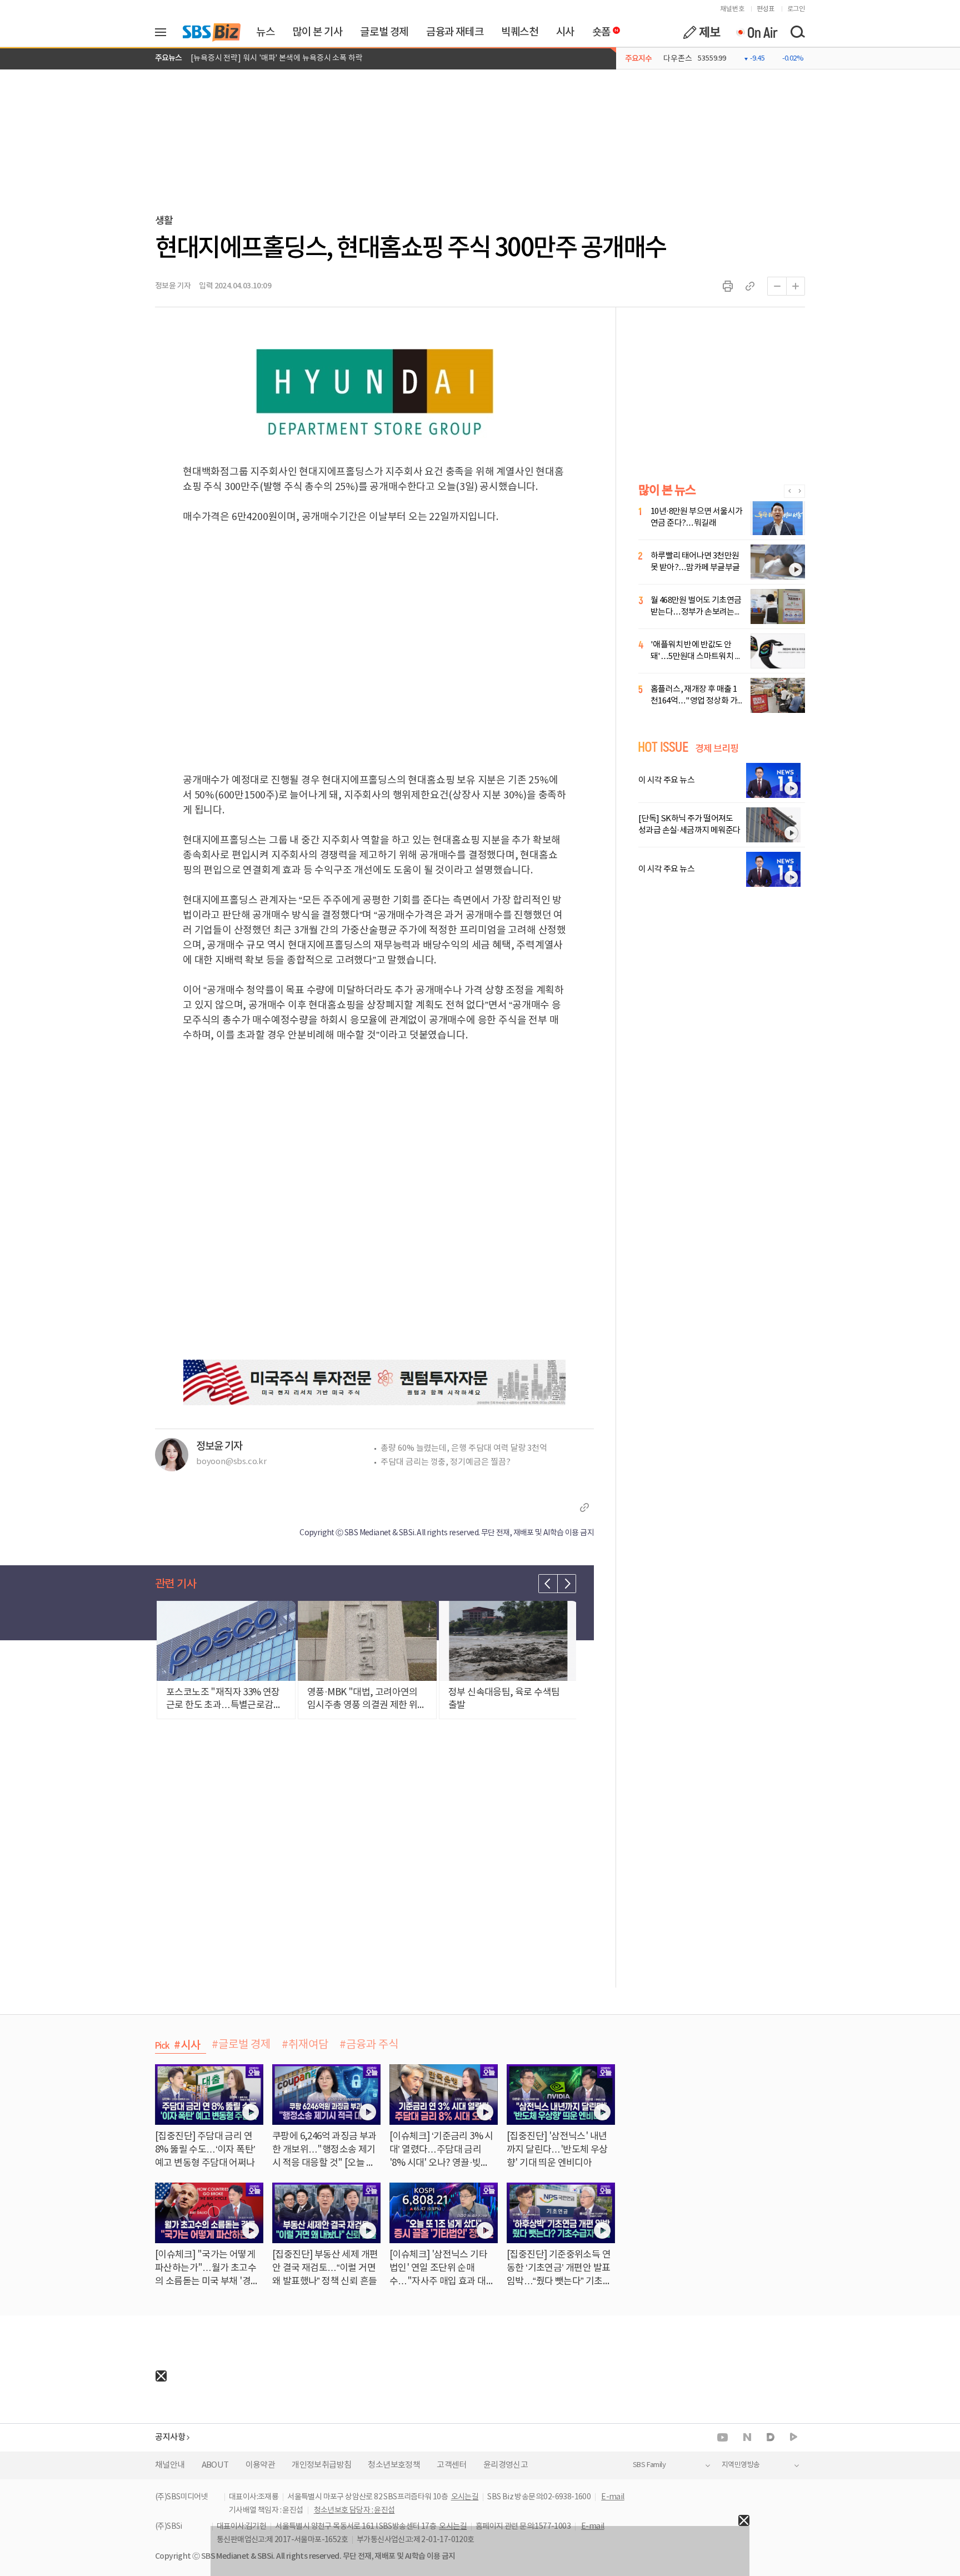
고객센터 (452, 2465)
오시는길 (465, 2497)
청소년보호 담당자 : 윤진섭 (354, 2510)
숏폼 (599, 29)
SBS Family (649, 2465)
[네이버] (747, 2437)
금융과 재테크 (455, 32)
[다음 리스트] (567, 1584)
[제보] (702, 32)
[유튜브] (722, 2437)
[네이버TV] (794, 2437)
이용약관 (261, 2465)
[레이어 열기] (164, 32)
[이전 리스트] (548, 1584)
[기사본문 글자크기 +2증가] (796, 286)
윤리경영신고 (506, 2465)
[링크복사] (750, 286)
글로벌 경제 (384, 32)
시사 (565, 32)
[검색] (797, 32)
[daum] (771, 2438)
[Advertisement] (83, 2451)
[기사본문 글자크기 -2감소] (777, 286)
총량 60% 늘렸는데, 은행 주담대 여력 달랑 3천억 (464, 1448)
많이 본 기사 (317, 32)
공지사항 (170, 2437)
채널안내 (170, 2465)
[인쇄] (728, 286)
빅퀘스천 (519, 32)
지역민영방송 (741, 2465)
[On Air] (756, 32)
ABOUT (215, 2465)
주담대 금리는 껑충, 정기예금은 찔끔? (446, 1462)
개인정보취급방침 (321, 2465)
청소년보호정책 (394, 2465)
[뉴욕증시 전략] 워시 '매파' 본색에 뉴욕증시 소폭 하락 (277, 58)
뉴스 (265, 32)
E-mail (612, 2497)
